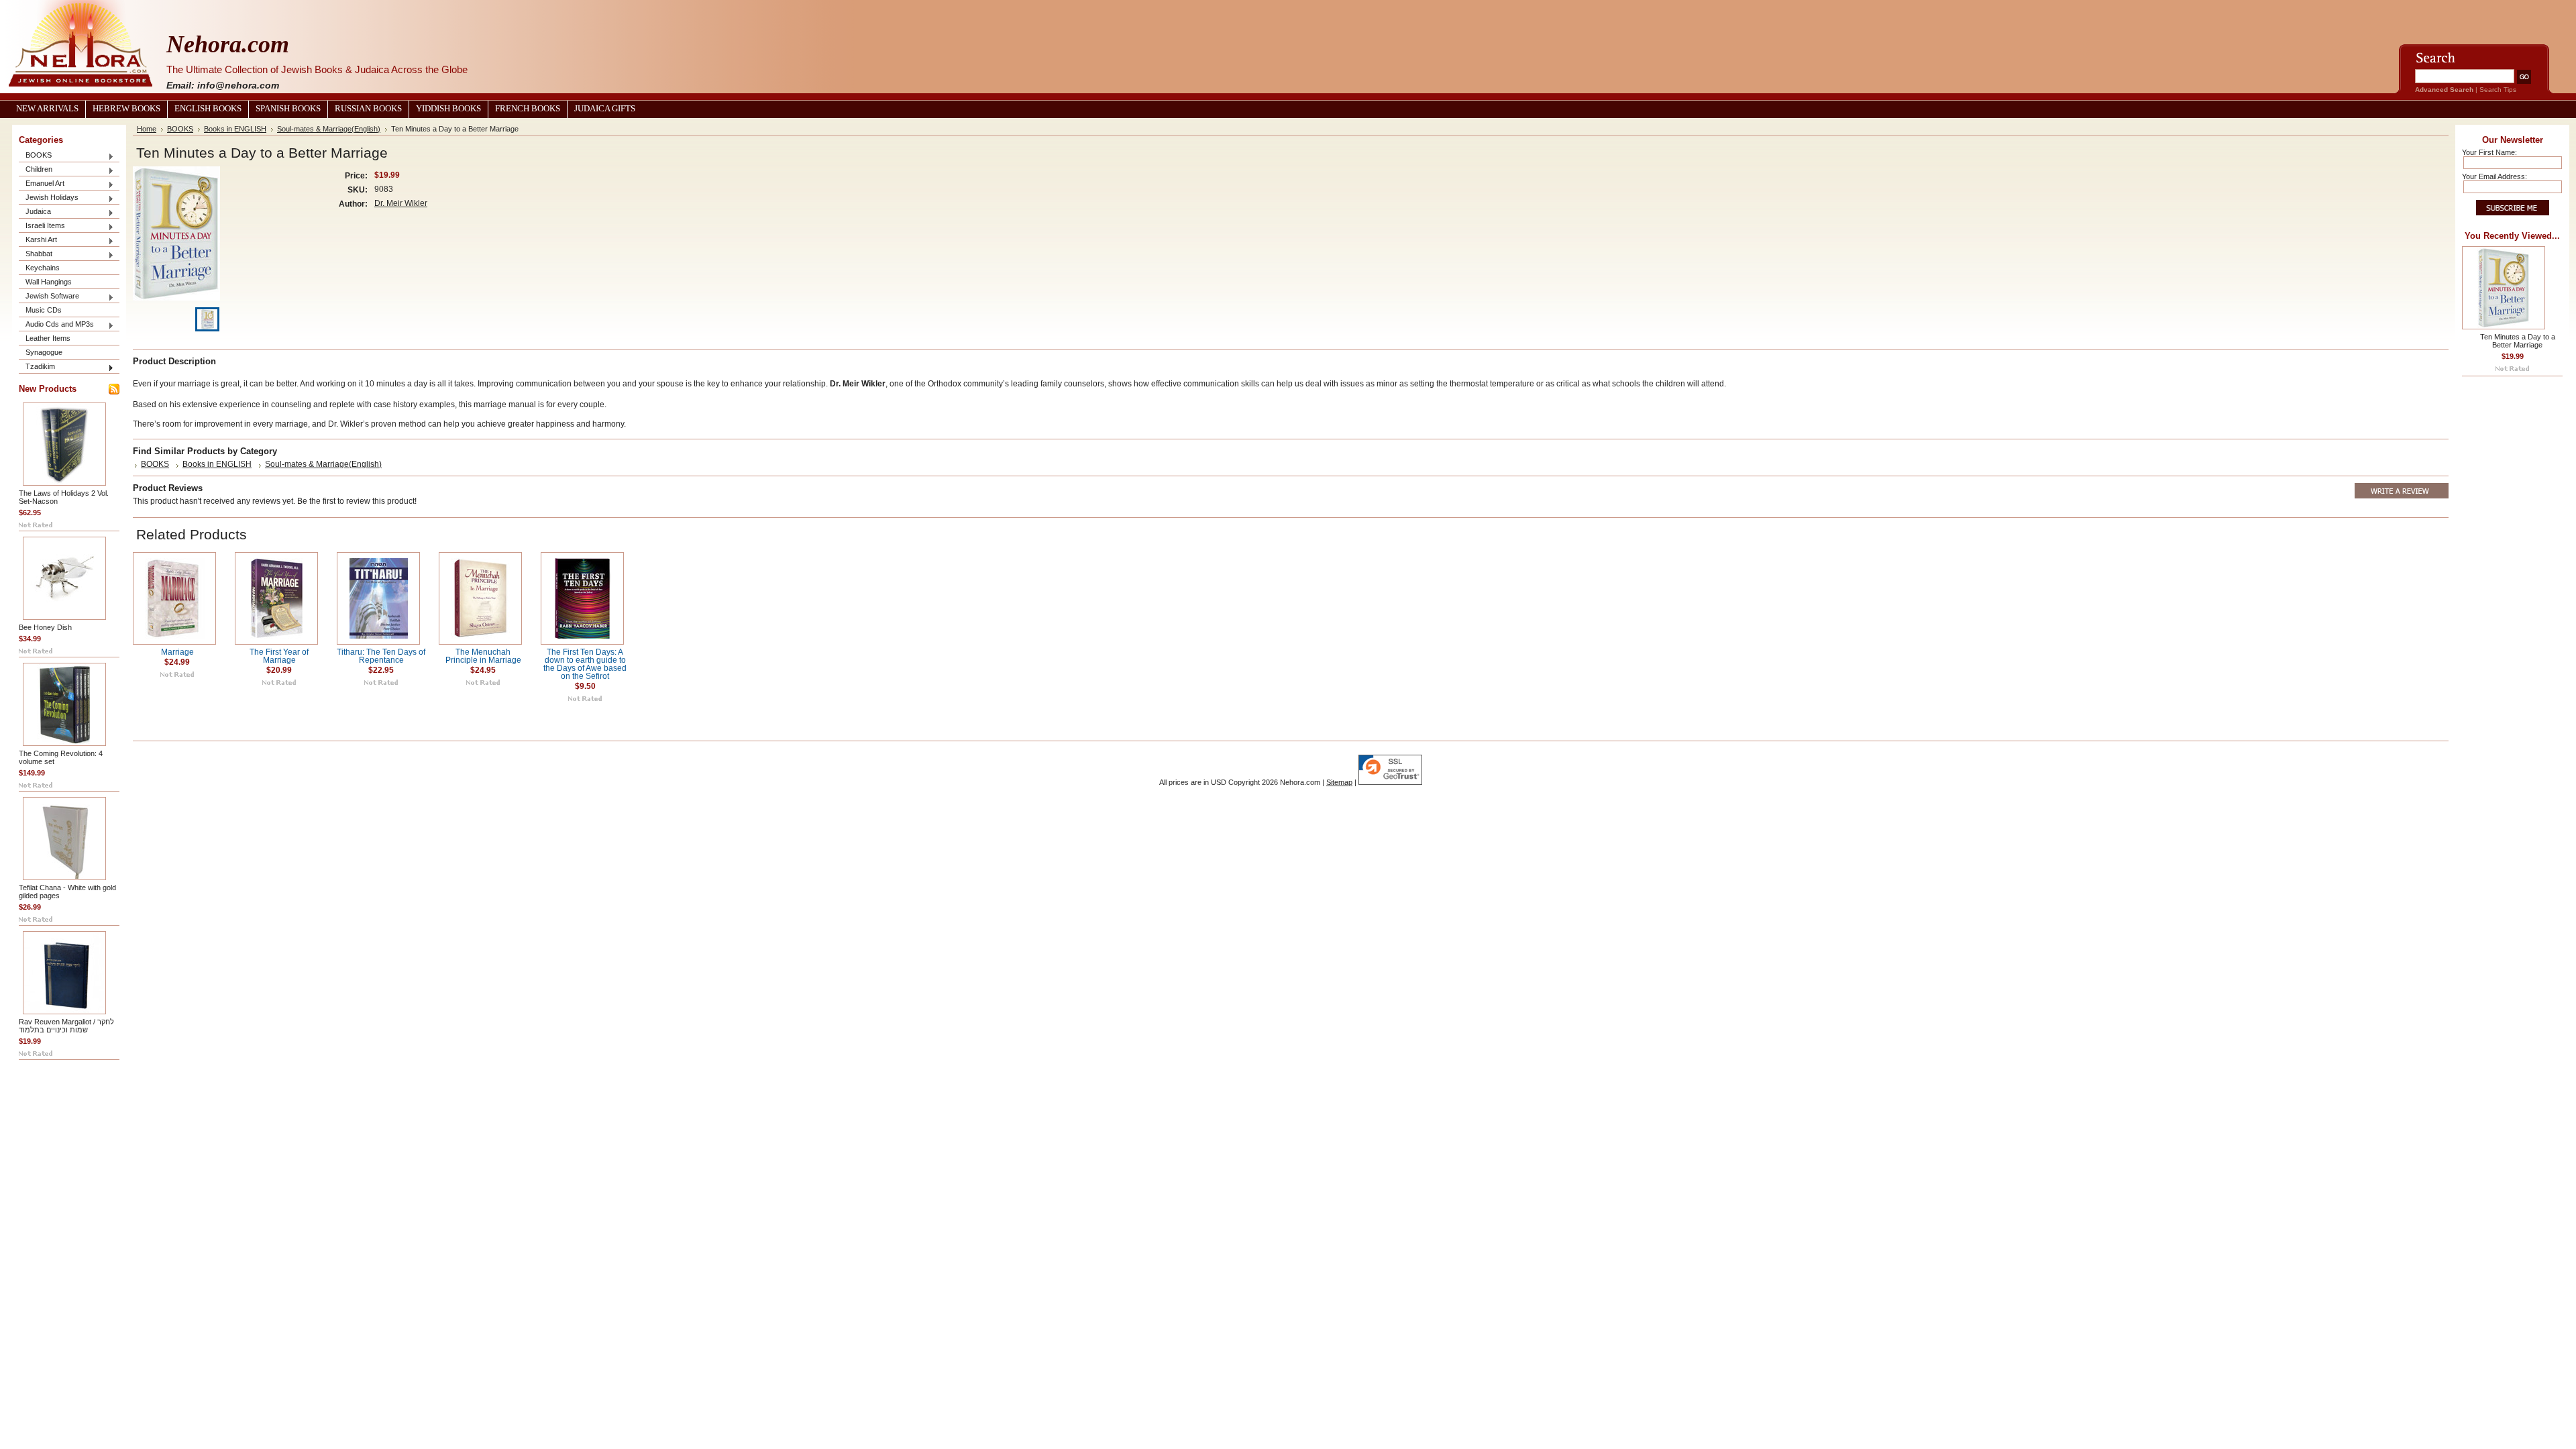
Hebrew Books (126, 109)
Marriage (177, 652)
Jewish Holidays (49, 198)
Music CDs (44, 310)
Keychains (43, 268)
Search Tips (2498, 90)
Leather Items (48, 338)
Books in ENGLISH (235, 129)
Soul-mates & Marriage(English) (329, 129)
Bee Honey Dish (45, 627)
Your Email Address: (2494, 176)
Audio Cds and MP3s (56, 325)
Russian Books (368, 109)
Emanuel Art (42, 184)
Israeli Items (42, 226)
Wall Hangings (49, 282)
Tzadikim (37, 367)
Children (36, 170)
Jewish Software (49, 297)
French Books (528, 109)
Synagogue (44, 352)
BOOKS (35, 156)
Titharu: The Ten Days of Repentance (381, 656)
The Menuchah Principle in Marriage (483, 656)
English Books (208, 109)
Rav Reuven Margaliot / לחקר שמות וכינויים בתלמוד (66, 1026)
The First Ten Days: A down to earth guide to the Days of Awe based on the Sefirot (585, 664)
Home (147, 129)
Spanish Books (288, 109)
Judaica (35, 212)
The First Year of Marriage (279, 656)
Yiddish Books (448, 109)
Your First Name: (2489, 152)
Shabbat (36, 255)
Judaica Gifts (605, 109)
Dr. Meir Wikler (401, 203)
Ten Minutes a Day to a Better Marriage (2518, 341)
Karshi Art (38, 240)
